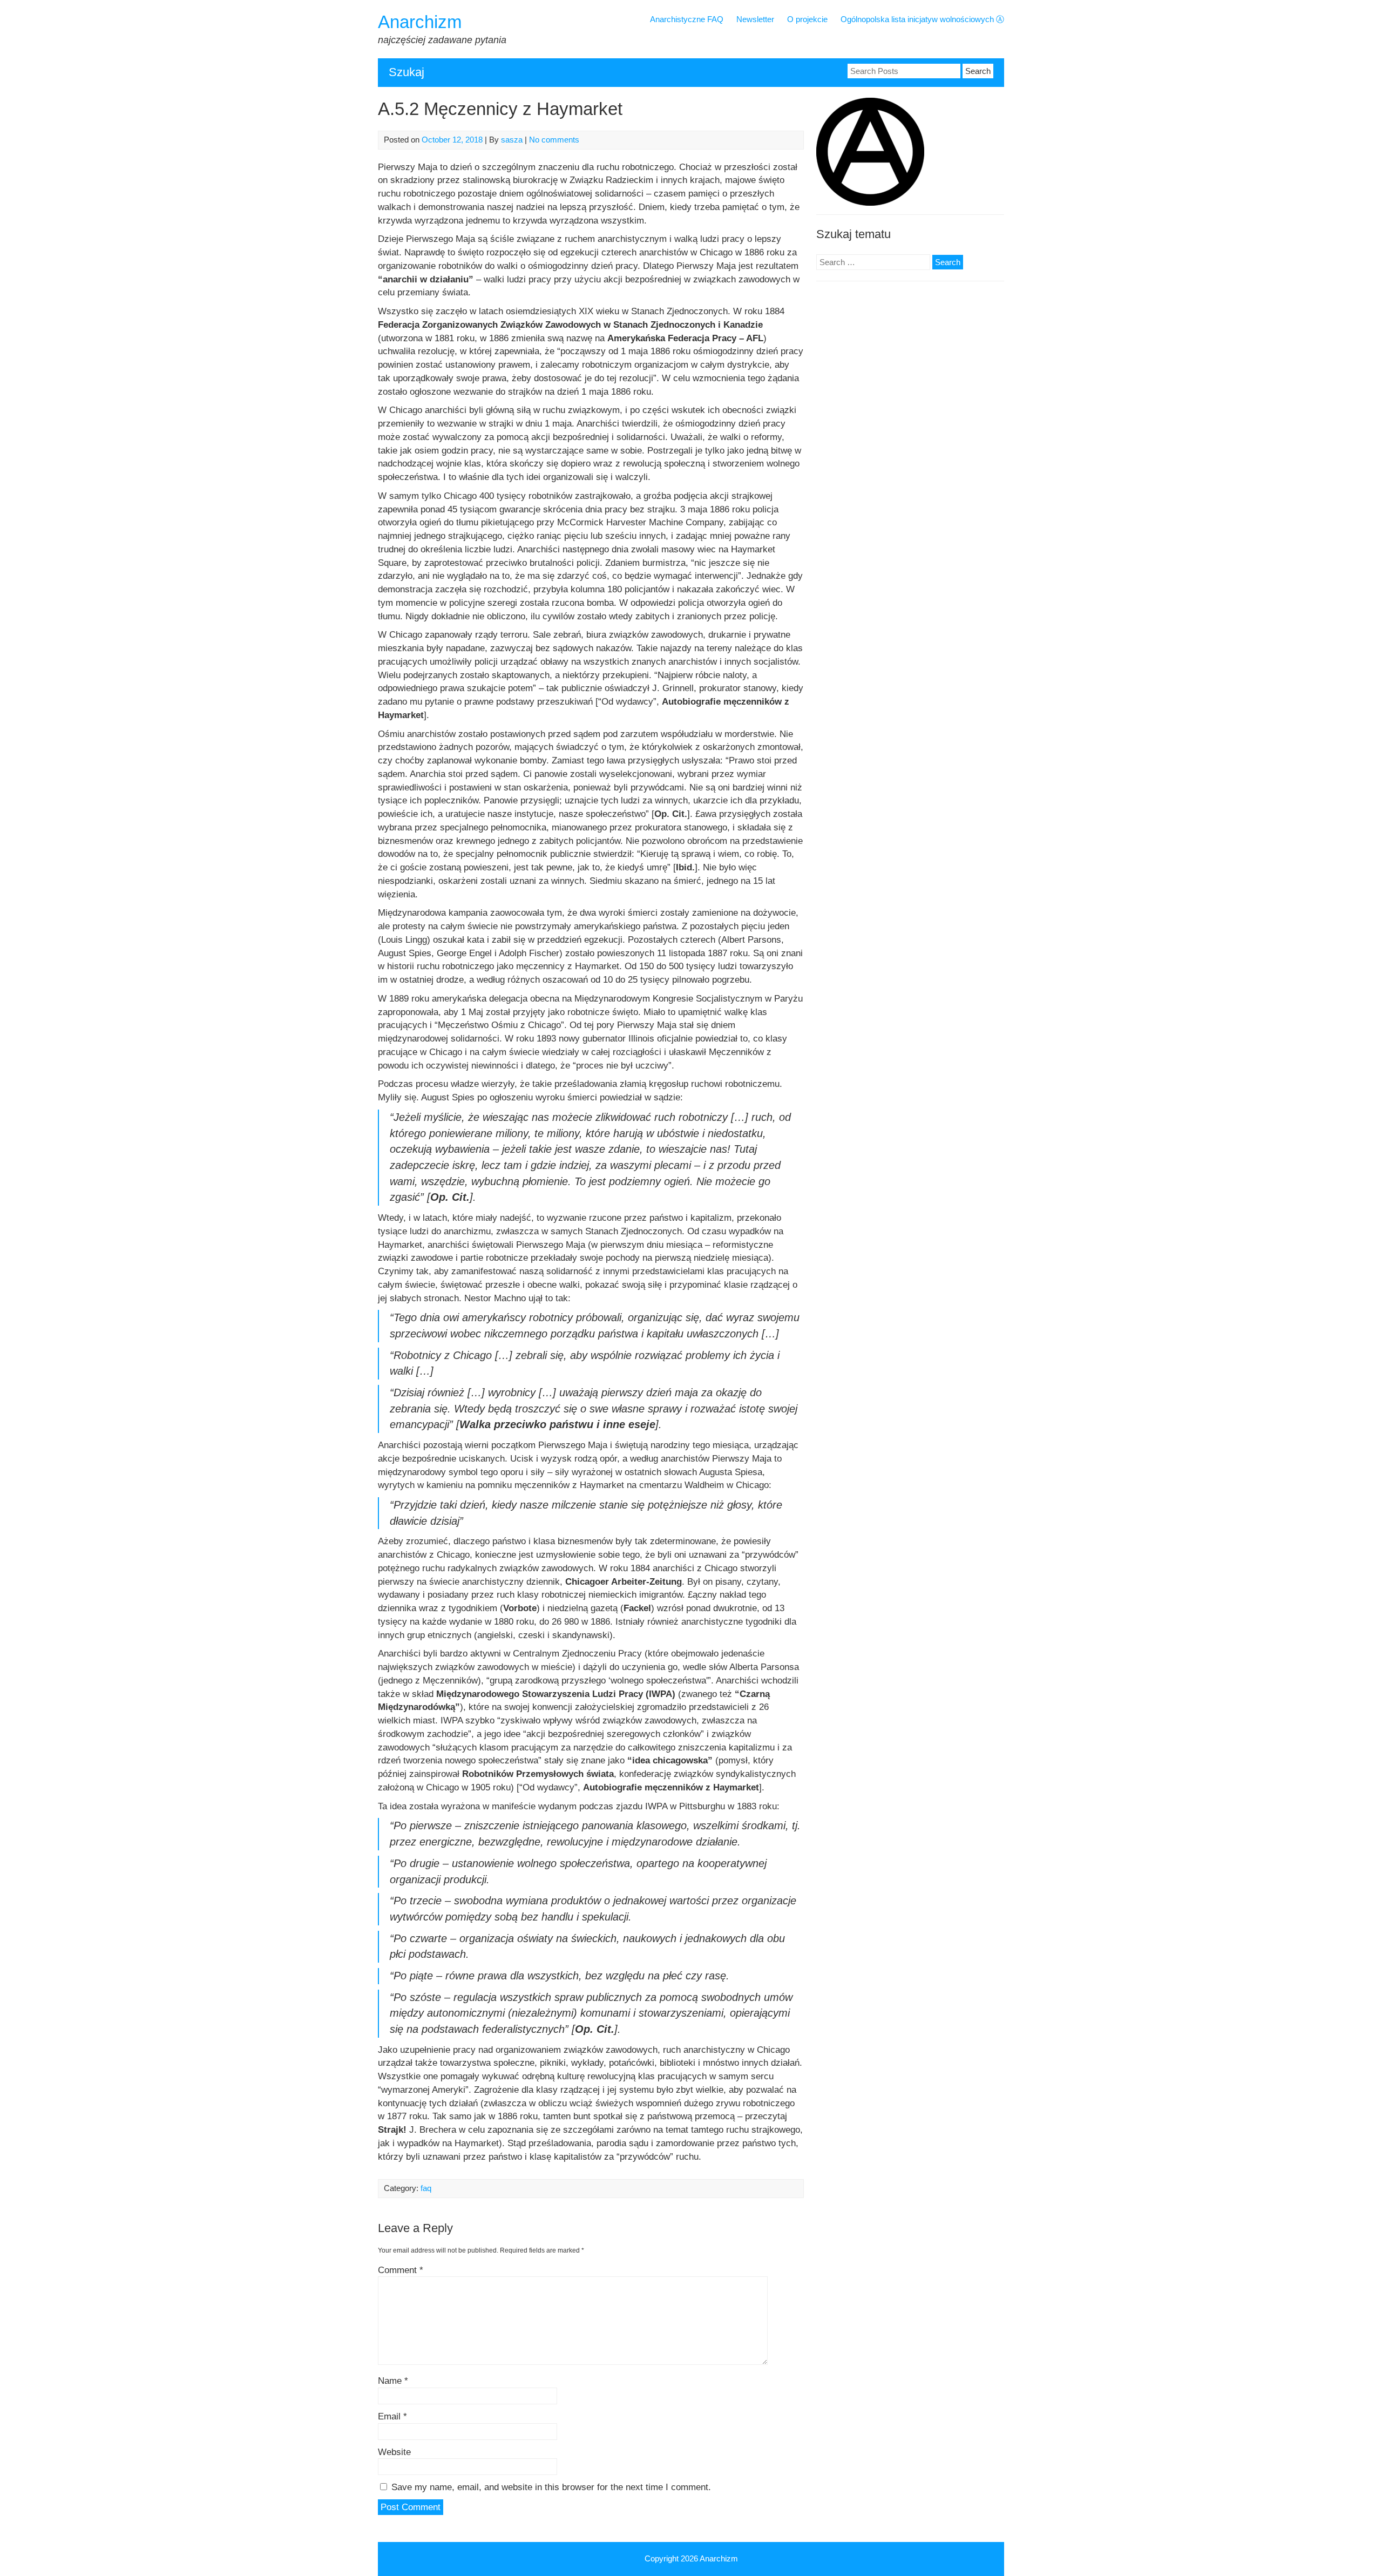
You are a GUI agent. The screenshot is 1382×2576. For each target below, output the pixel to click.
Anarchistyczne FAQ (687, 19)
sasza (512, 140)
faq (426, 2188)
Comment (401, 2270)
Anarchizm (420, 22)
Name (393, 2381)
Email (392, 2416)
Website (394, 2452)
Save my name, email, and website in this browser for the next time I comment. (551, 2487)
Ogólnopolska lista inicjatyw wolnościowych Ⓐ (922, 19)
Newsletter (755, 19)
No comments (554, 140)
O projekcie (807, 19)
